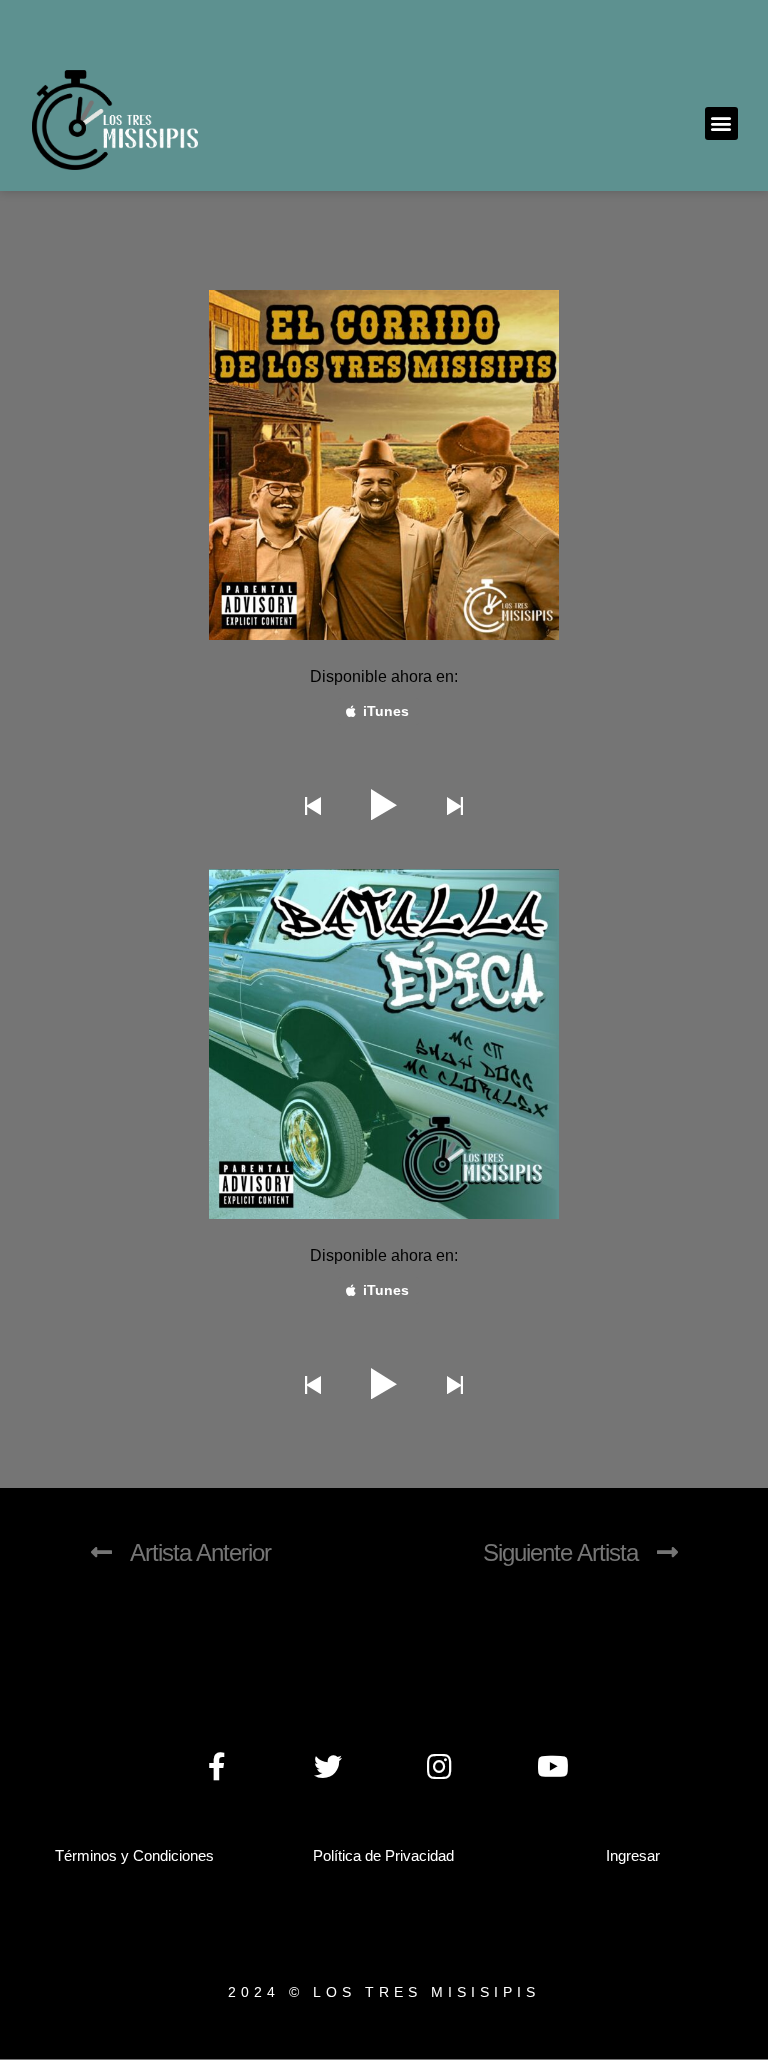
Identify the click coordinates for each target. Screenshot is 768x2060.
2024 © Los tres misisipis (384, 1992)
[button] (721, 123)
